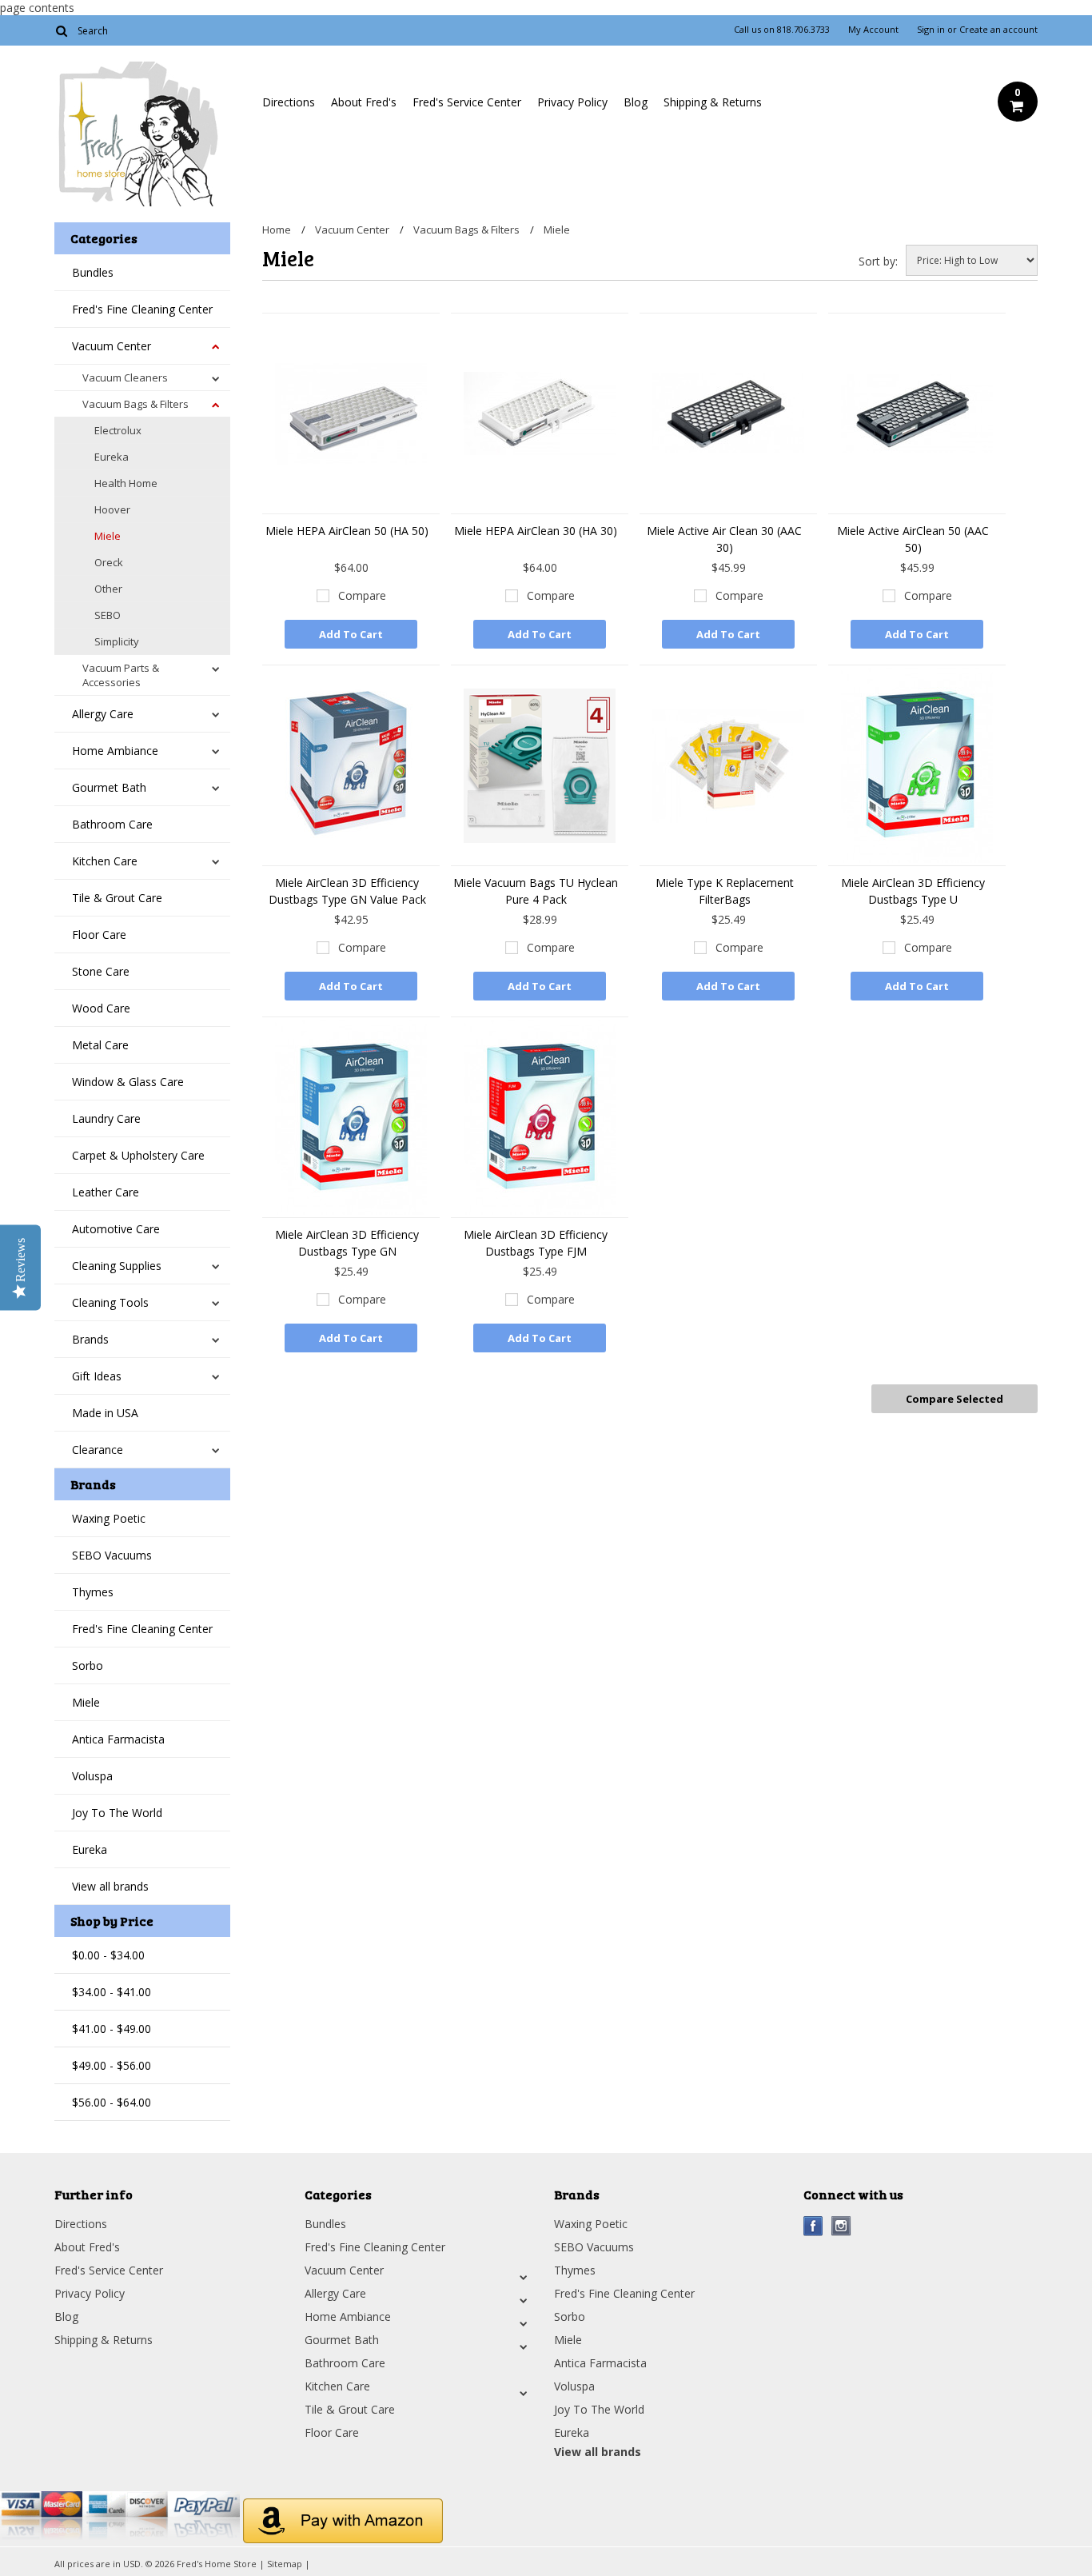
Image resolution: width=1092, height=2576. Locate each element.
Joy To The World (117, 1813)
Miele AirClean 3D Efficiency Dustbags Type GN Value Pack (347, 891)
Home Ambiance (115, 751)
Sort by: (878, 261)
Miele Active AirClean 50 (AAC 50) (913, 539)
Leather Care (106, 1192)
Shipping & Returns (713, 102)
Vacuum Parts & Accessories (121, 675)
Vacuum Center (112, 346)
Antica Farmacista (118, 1739)
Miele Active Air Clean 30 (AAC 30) (724, 539)
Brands (90, 1339)
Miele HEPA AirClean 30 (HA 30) (536, 531)
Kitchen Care (105, 861)
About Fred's (364, 102)
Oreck (109, 562)
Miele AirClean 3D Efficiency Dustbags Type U (913, 891)
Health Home (126, 483)
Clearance (98, 1450)
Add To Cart (351, 634)
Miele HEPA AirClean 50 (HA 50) (347, 531)
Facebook (813, 2226)
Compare (362, 595)
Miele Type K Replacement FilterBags (725, 891)
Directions (289, 102)
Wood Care (101, 1008)
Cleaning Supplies (117, 1266)
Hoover (112, 509)
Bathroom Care (112, 824)
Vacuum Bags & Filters (136, 404)
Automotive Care (116, 1229)
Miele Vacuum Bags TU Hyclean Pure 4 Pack (536, 891)
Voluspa (92, 1776)
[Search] (61, 30)
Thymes (93, 1592)
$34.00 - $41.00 (112, 1992)
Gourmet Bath (109, 787)
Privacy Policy (572, 102)
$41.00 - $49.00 (112, 2029)
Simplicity (117, 641)
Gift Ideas (97, 1376)
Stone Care (101, 971)
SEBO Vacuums (112, 1555)
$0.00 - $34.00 (108, 1955)
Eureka (112, 457)
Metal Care (100, 1045)
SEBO (108, 615)
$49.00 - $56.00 (112, 2065)
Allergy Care (103, 714)
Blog (636, 102)
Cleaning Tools (110, 1302)
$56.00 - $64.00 (112, 2102)
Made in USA (105, 1413)
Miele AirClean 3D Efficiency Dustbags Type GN (347, 1243)
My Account (873, 30)
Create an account (998, 30)
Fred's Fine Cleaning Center (142, 309)
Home (277, 230)
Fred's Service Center (467, 102)
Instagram (841, 2226)
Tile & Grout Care (117, 898)
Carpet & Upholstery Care (138, 1155)
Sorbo (88, 1665)
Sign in (931, 30)
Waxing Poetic (109, 1518)
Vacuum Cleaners (125, 377)
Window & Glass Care (128, 1082)
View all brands (110, 1886)
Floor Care (99, 935)
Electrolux (118, 430)
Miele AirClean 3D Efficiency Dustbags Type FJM (536, 1243)
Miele (108, 536)
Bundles (93, 272)
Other (108, 589)
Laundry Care (106, 1118)
